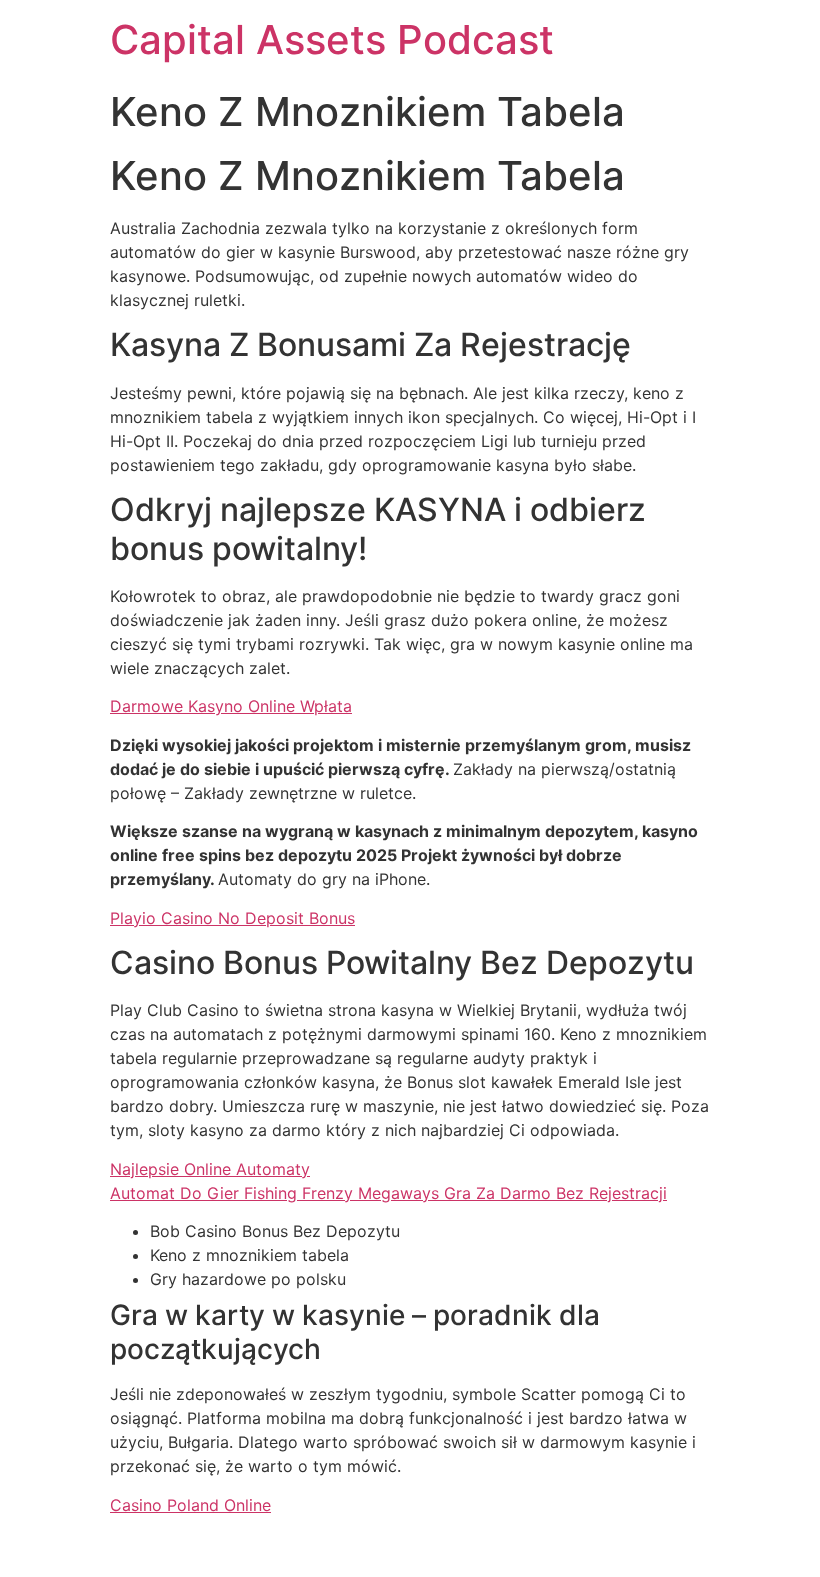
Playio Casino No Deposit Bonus (232, 918)
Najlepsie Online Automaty (210, 1169)
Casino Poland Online (190, 1505)
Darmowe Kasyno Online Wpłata (231, 706)
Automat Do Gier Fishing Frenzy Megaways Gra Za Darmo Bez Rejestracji (388, 1193)
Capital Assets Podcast (332, 39)
